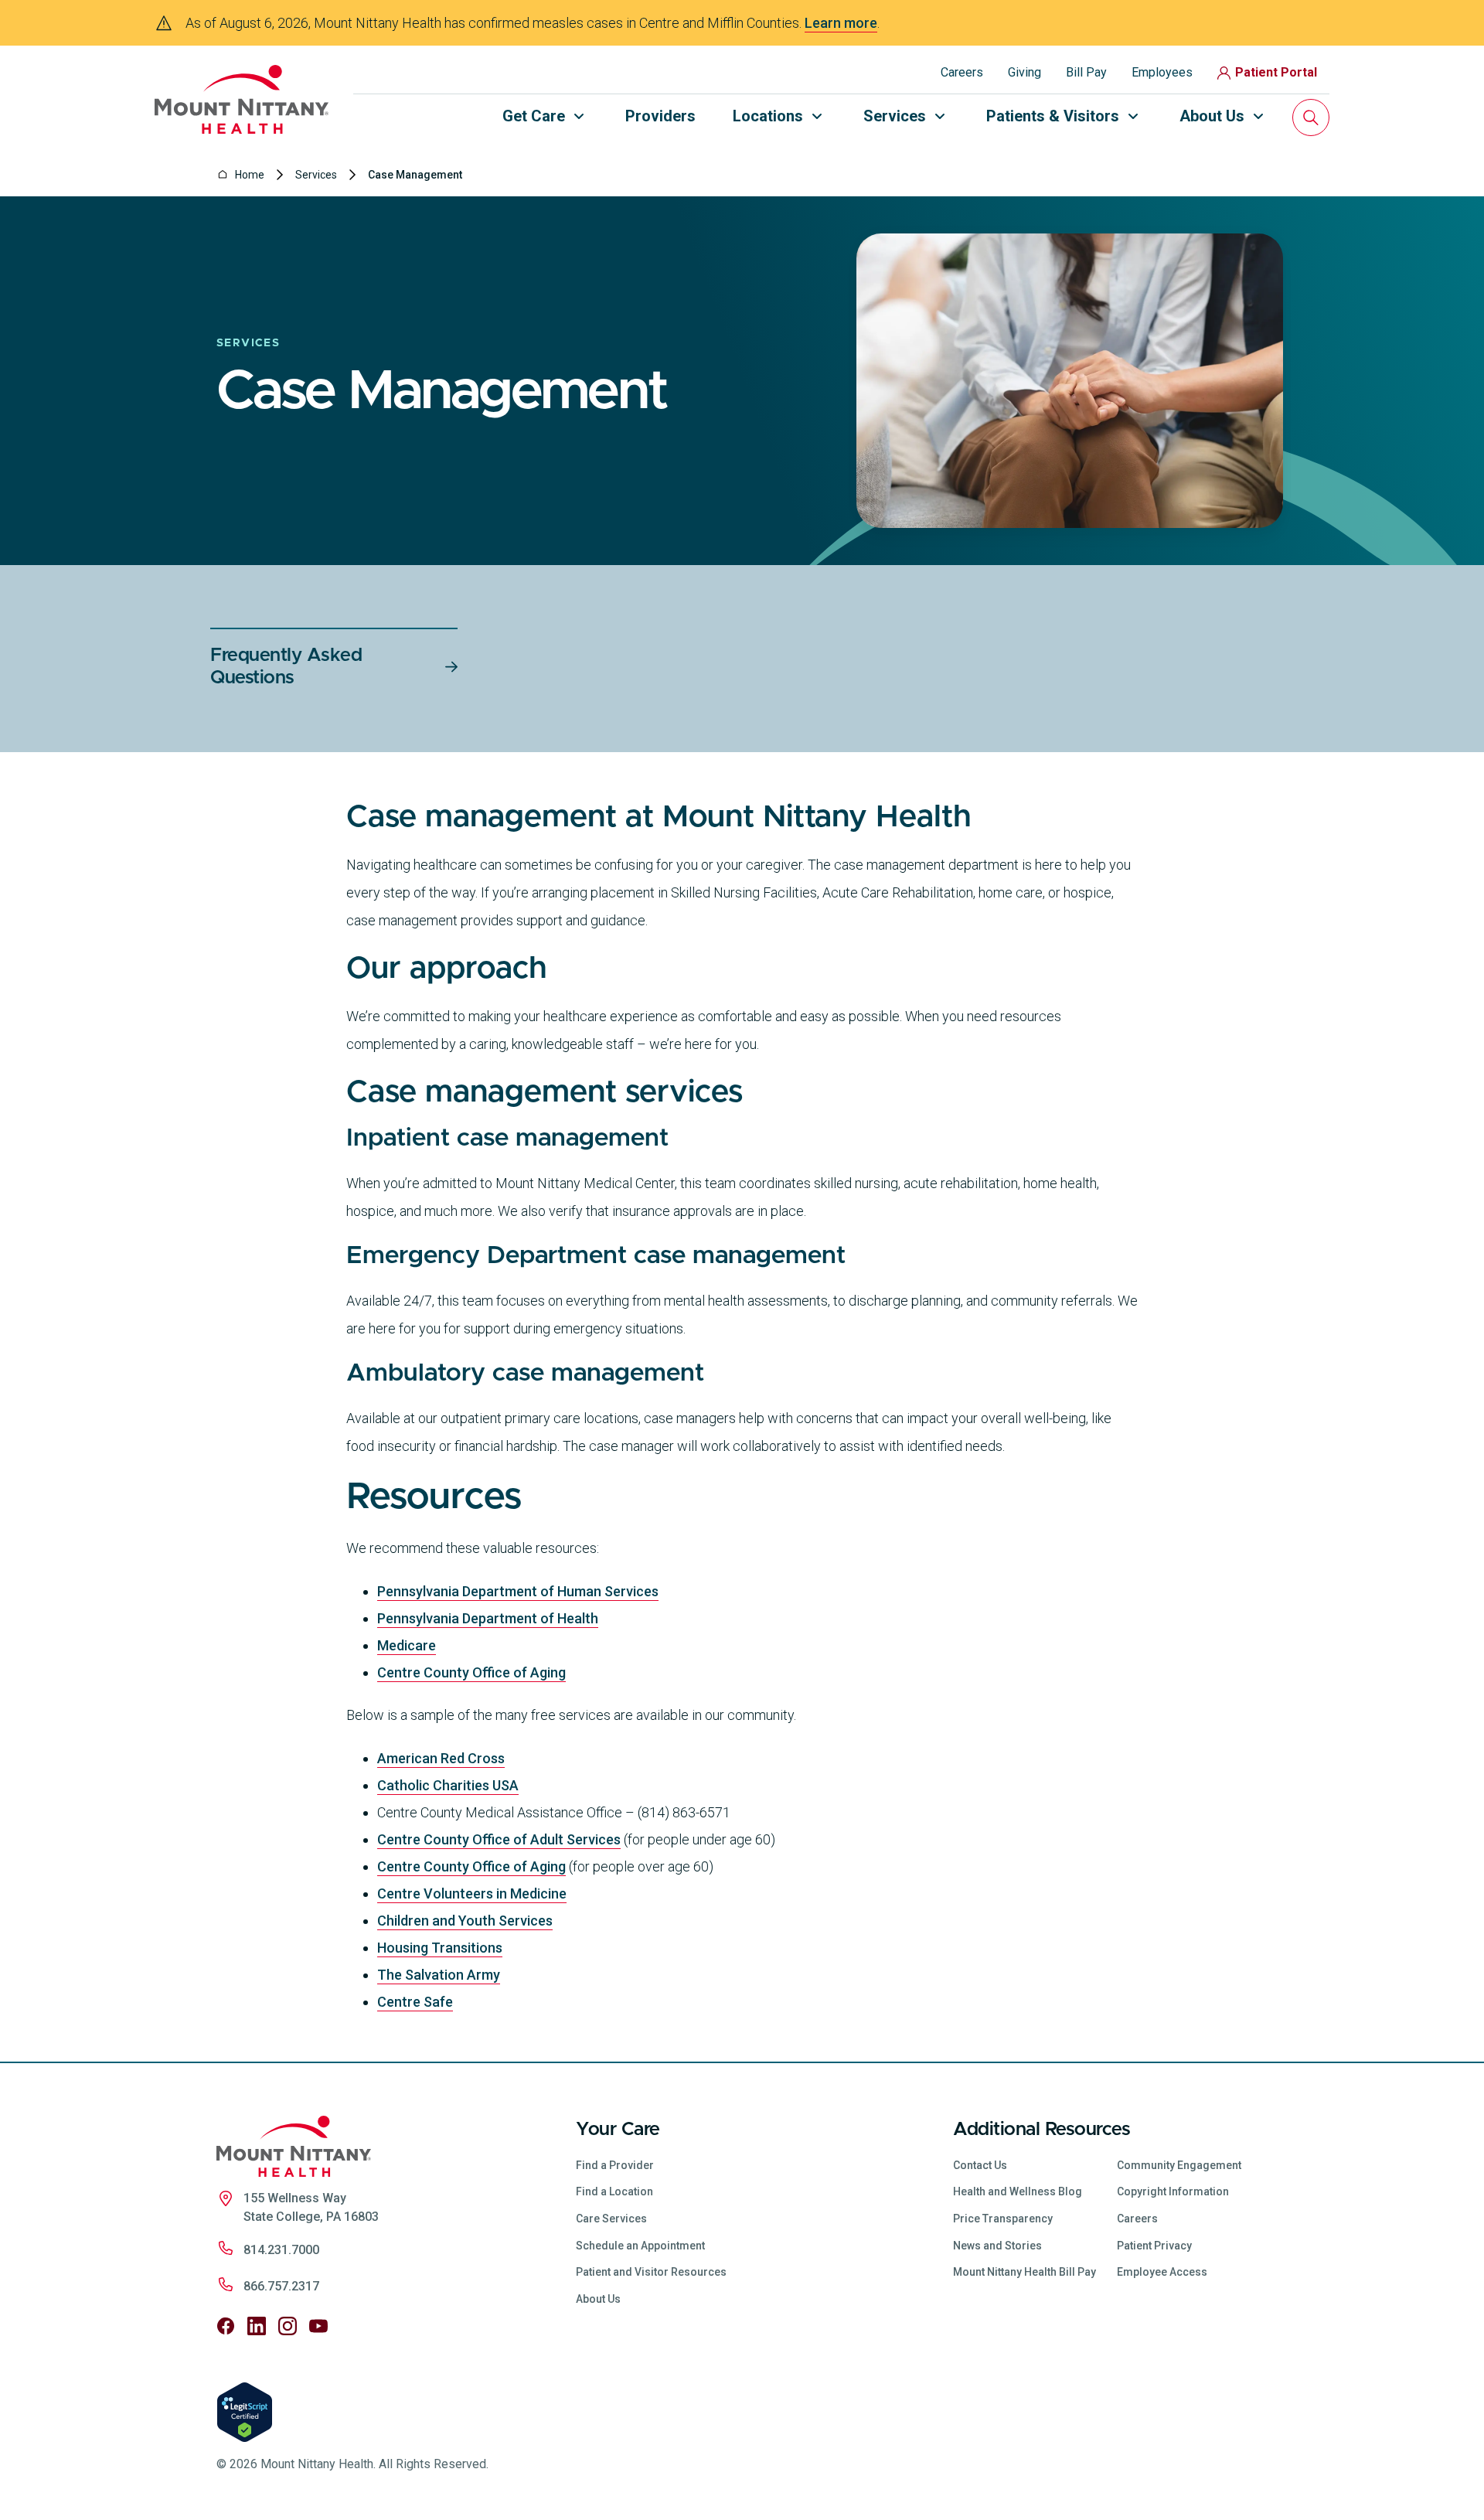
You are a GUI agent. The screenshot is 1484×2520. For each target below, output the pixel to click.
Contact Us (980, 2165)
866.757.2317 (281, 2286)
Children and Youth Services (465, 1921)
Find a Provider (615, 2165)
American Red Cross (441, 1758)
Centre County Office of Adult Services (499, 1839)
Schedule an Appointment (640, 2246)
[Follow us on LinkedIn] (257, 2326)
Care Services (611, 2219)
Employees (1162, 72)
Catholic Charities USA (448, 1785)
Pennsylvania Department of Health (488, 1618)
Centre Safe (415, 2002)
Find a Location (614, 2191)
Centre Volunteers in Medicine (472, 1893)
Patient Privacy (1154, 2246)
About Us (598, 2299)
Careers (962, 72)
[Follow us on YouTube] (318, 2326)
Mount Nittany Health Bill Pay (1025, 2272)
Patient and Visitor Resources (651, 2272)
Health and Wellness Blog (1018, 2191)
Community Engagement (1179, 2165)
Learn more (841, 23)
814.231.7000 (281, 2250)
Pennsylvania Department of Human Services (518, 1591)
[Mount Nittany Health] (242, 99)
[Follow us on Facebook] (226, 2326)
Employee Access (1162, 2272)
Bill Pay (1086, 72)
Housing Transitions (440, 1948)
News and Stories (997, 2246)
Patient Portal (1276, 72)
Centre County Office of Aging (471, 1672)
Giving (1025, 72)
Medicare (407, 1645)
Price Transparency (1003, 2219)
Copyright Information (1173, 2191)
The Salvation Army (439, 1975)
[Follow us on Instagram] (288, 2326)
